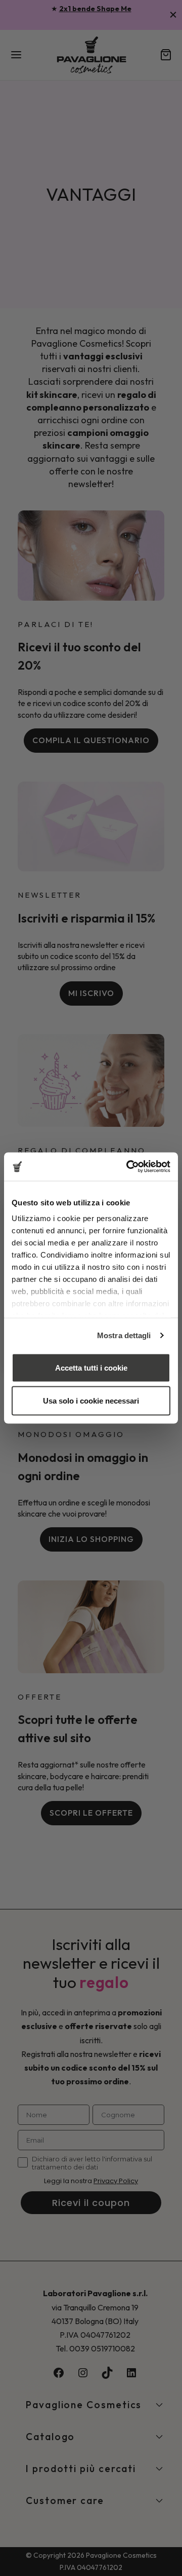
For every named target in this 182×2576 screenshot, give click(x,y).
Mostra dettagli (124, 1335)
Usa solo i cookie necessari (91, 1401)
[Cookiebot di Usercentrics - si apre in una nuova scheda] (128, 1167)
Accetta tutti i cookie (91, 1367)
